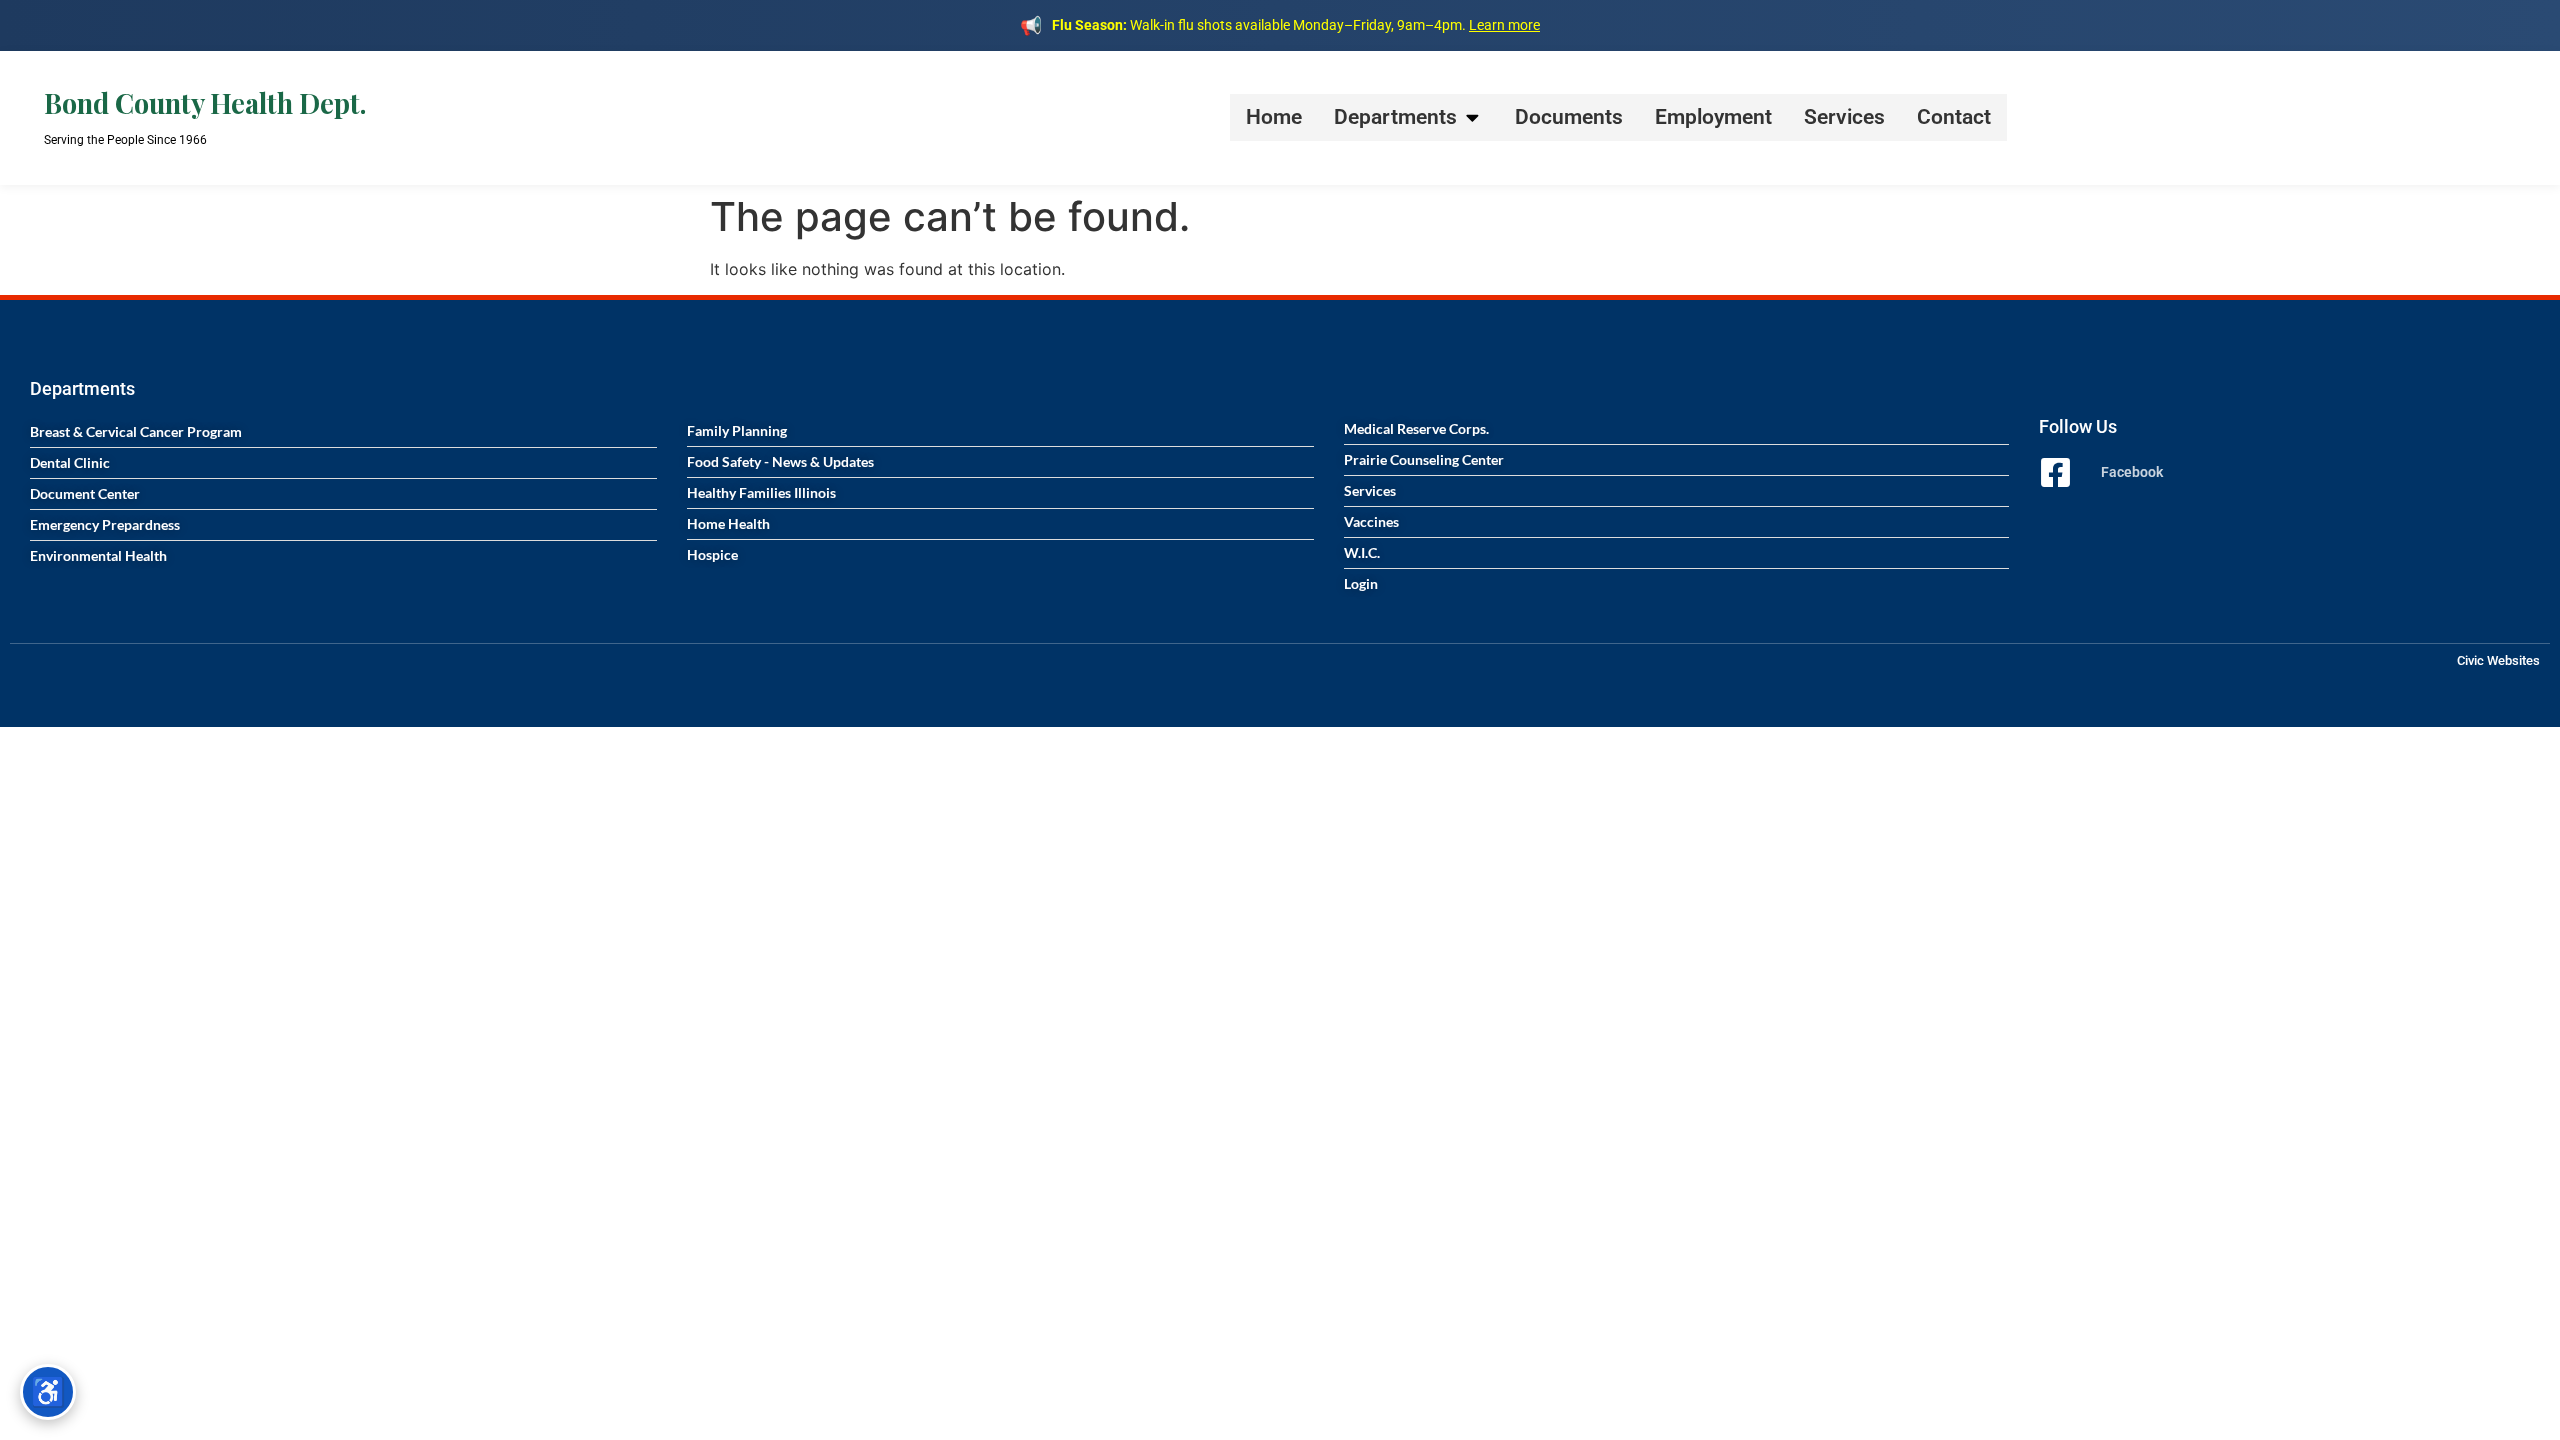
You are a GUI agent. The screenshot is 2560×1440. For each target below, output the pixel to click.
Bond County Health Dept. (205, 103)
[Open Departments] (1472, 117)
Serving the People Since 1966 (125, 140)
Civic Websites (2498, 660)
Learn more (1504, 25)
